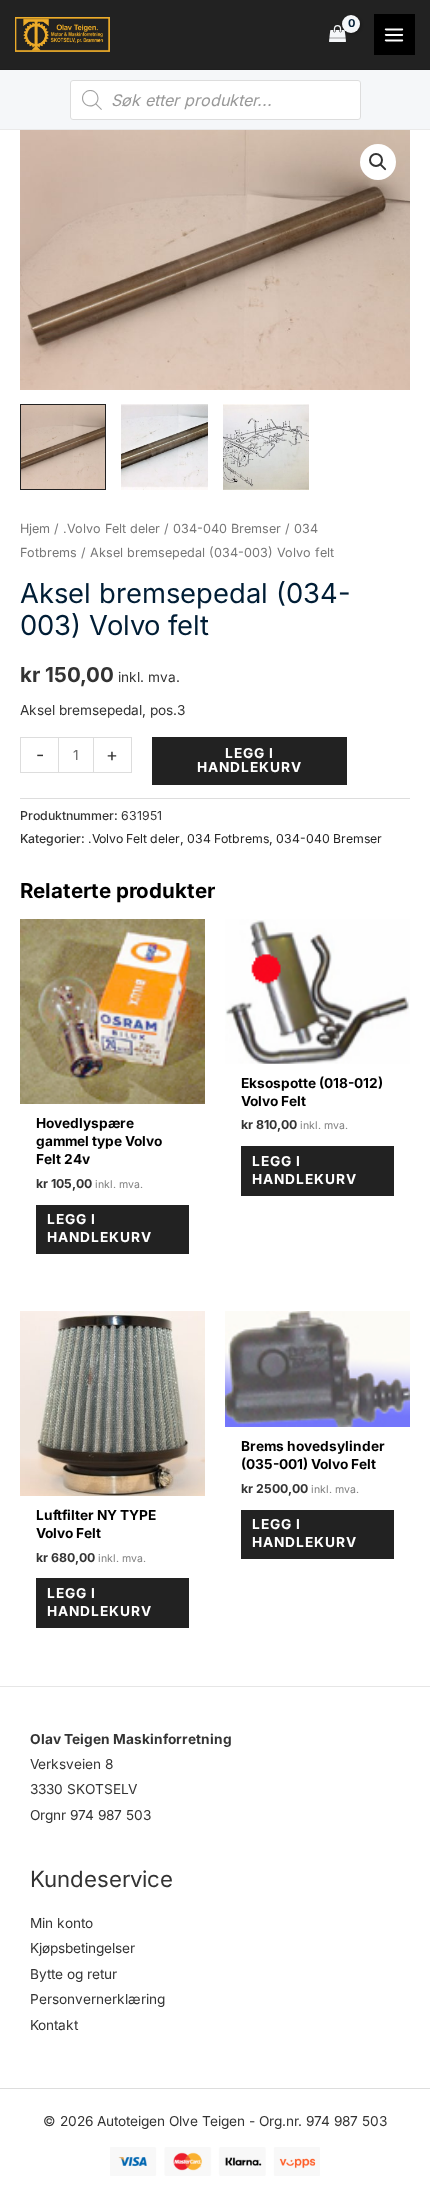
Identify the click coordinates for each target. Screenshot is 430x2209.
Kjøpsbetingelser (82, 1948)
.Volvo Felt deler (111, 528)
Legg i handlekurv (249, 760)
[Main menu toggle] (394, 34)
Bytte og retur (73, 1974)
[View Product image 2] (164, 447)
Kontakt (54, 2025)
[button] (378, 162)
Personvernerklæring (97, 1999)
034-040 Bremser (227, 528)
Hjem (35, 528)
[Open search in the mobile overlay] (215, 100)
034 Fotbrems (228, 838)
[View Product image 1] (63, 447)
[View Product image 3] (266, 447)
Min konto (61, 1923)
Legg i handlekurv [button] (99, 1228)
